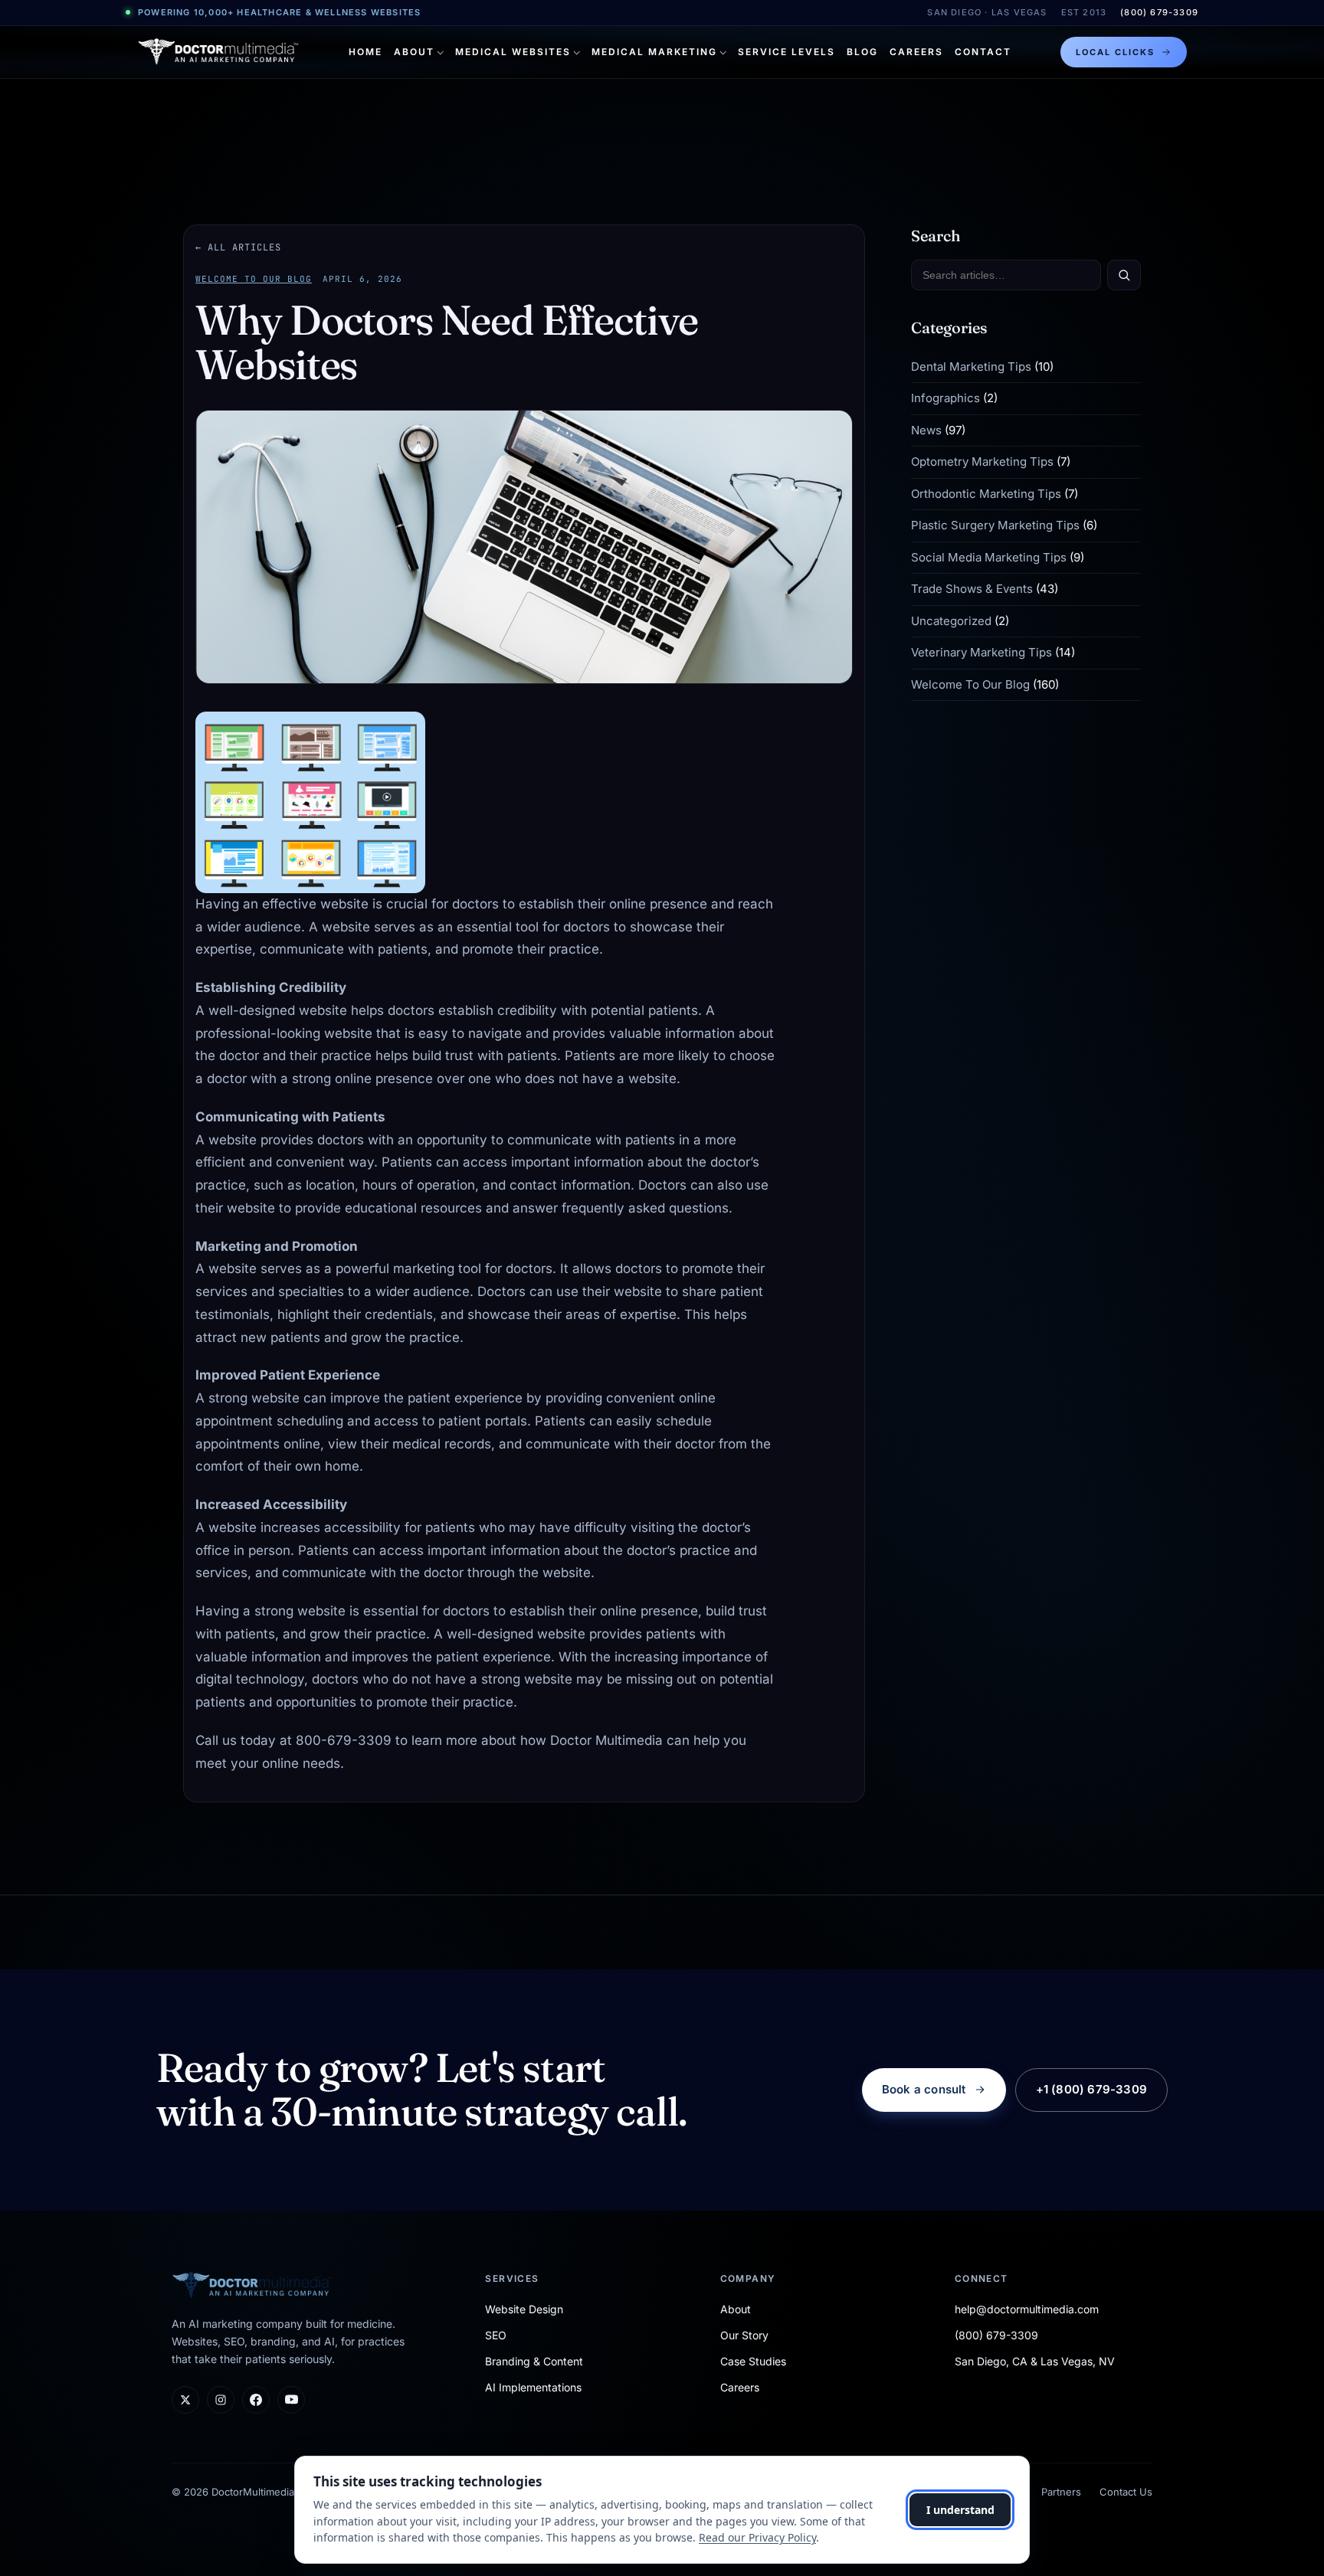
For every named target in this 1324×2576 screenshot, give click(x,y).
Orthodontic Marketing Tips (986, 494)
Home (365, 52)
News (926, 430)
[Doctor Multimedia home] (218, 52)
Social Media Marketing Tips (989, 557)
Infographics (945, 399)
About (414, 52)
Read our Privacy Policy (757, 2537)
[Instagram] (221, 2400)
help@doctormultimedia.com (1027, 2309)
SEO (496, 2335)
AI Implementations (533, 2387)
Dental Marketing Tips (971, 367)
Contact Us (1126, 2492)
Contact (983, 52)
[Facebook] (256, 2400)
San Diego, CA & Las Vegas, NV (1035, 2361)
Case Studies (753, 2361)
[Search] (1124, 275)
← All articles (238, 247)
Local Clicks (1115, 52)
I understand (960, 2510)
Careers (916, 52)
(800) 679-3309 (1159, 12)
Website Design (524, 2309)
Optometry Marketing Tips (982, 462)
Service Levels (787, 52)
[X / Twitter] (185, 2400)
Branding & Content (534, 2361)
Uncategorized (951, 621)
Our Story (744, 2335)
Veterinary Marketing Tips (982, 653)
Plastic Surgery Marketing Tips (995, 526)
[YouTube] (291, 2400)
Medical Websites (513, 52)
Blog (862, 52)
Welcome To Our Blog (254, 279)
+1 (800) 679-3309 (1091, 2089)
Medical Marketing (654, 52)
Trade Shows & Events (972, 589)
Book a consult (924, 2089)
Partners (1061, 2492)
